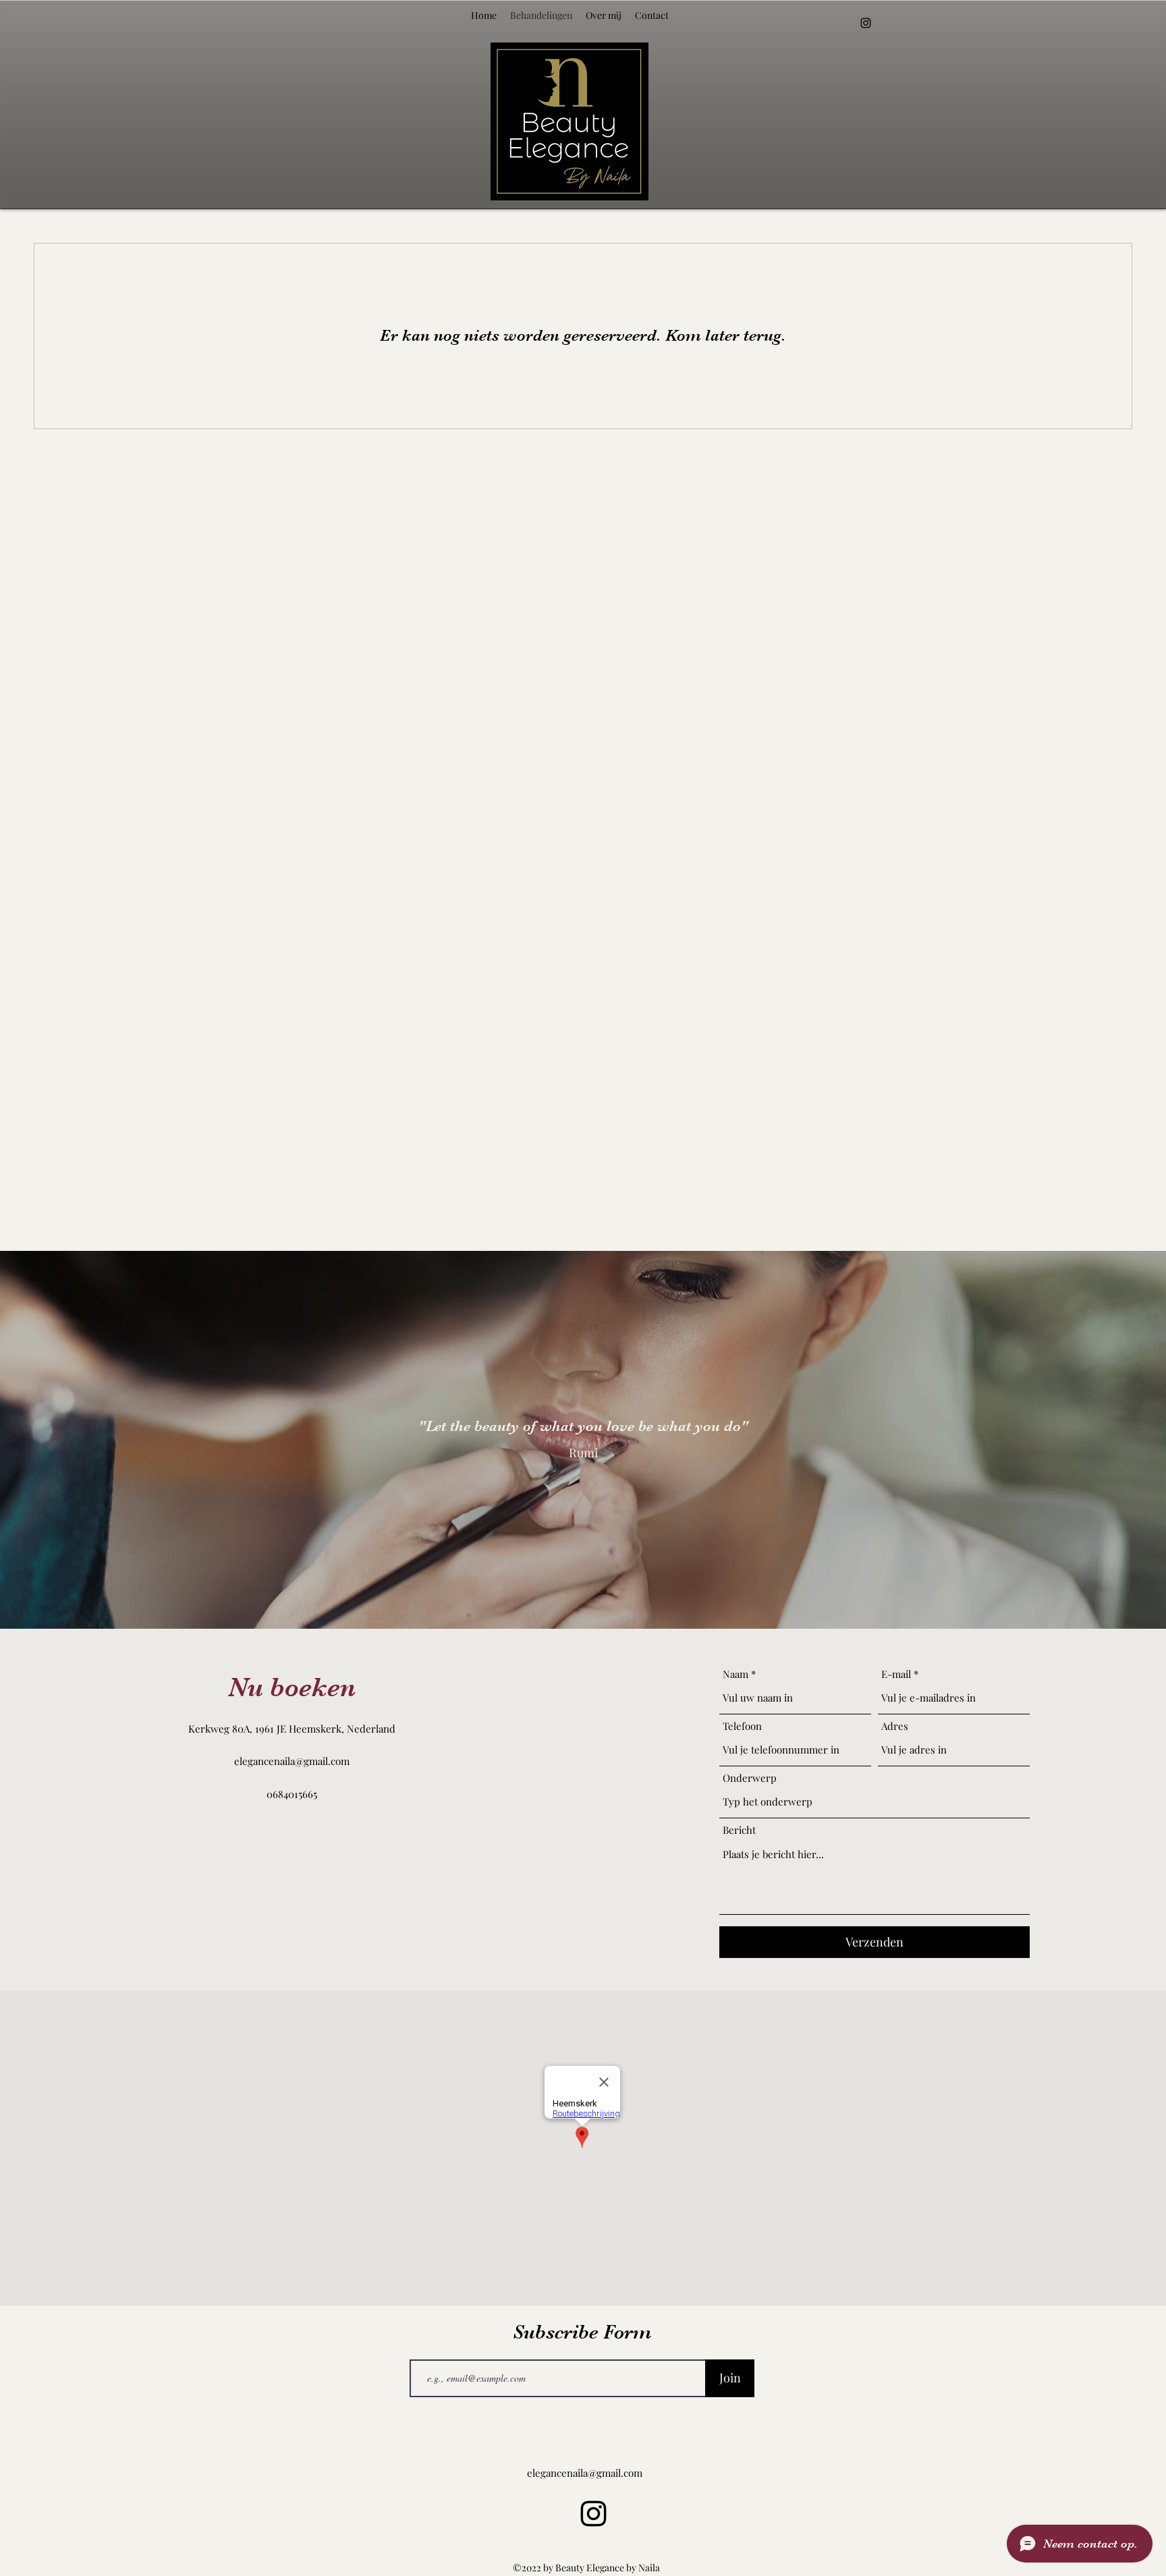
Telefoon (742, 1726)
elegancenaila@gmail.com (292, 1761)
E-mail (896, 1674)
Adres (895, 1726)
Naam (735, 1674)
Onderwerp (750, 1778)
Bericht (739, 1830)
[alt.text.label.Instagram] (866, 23)
